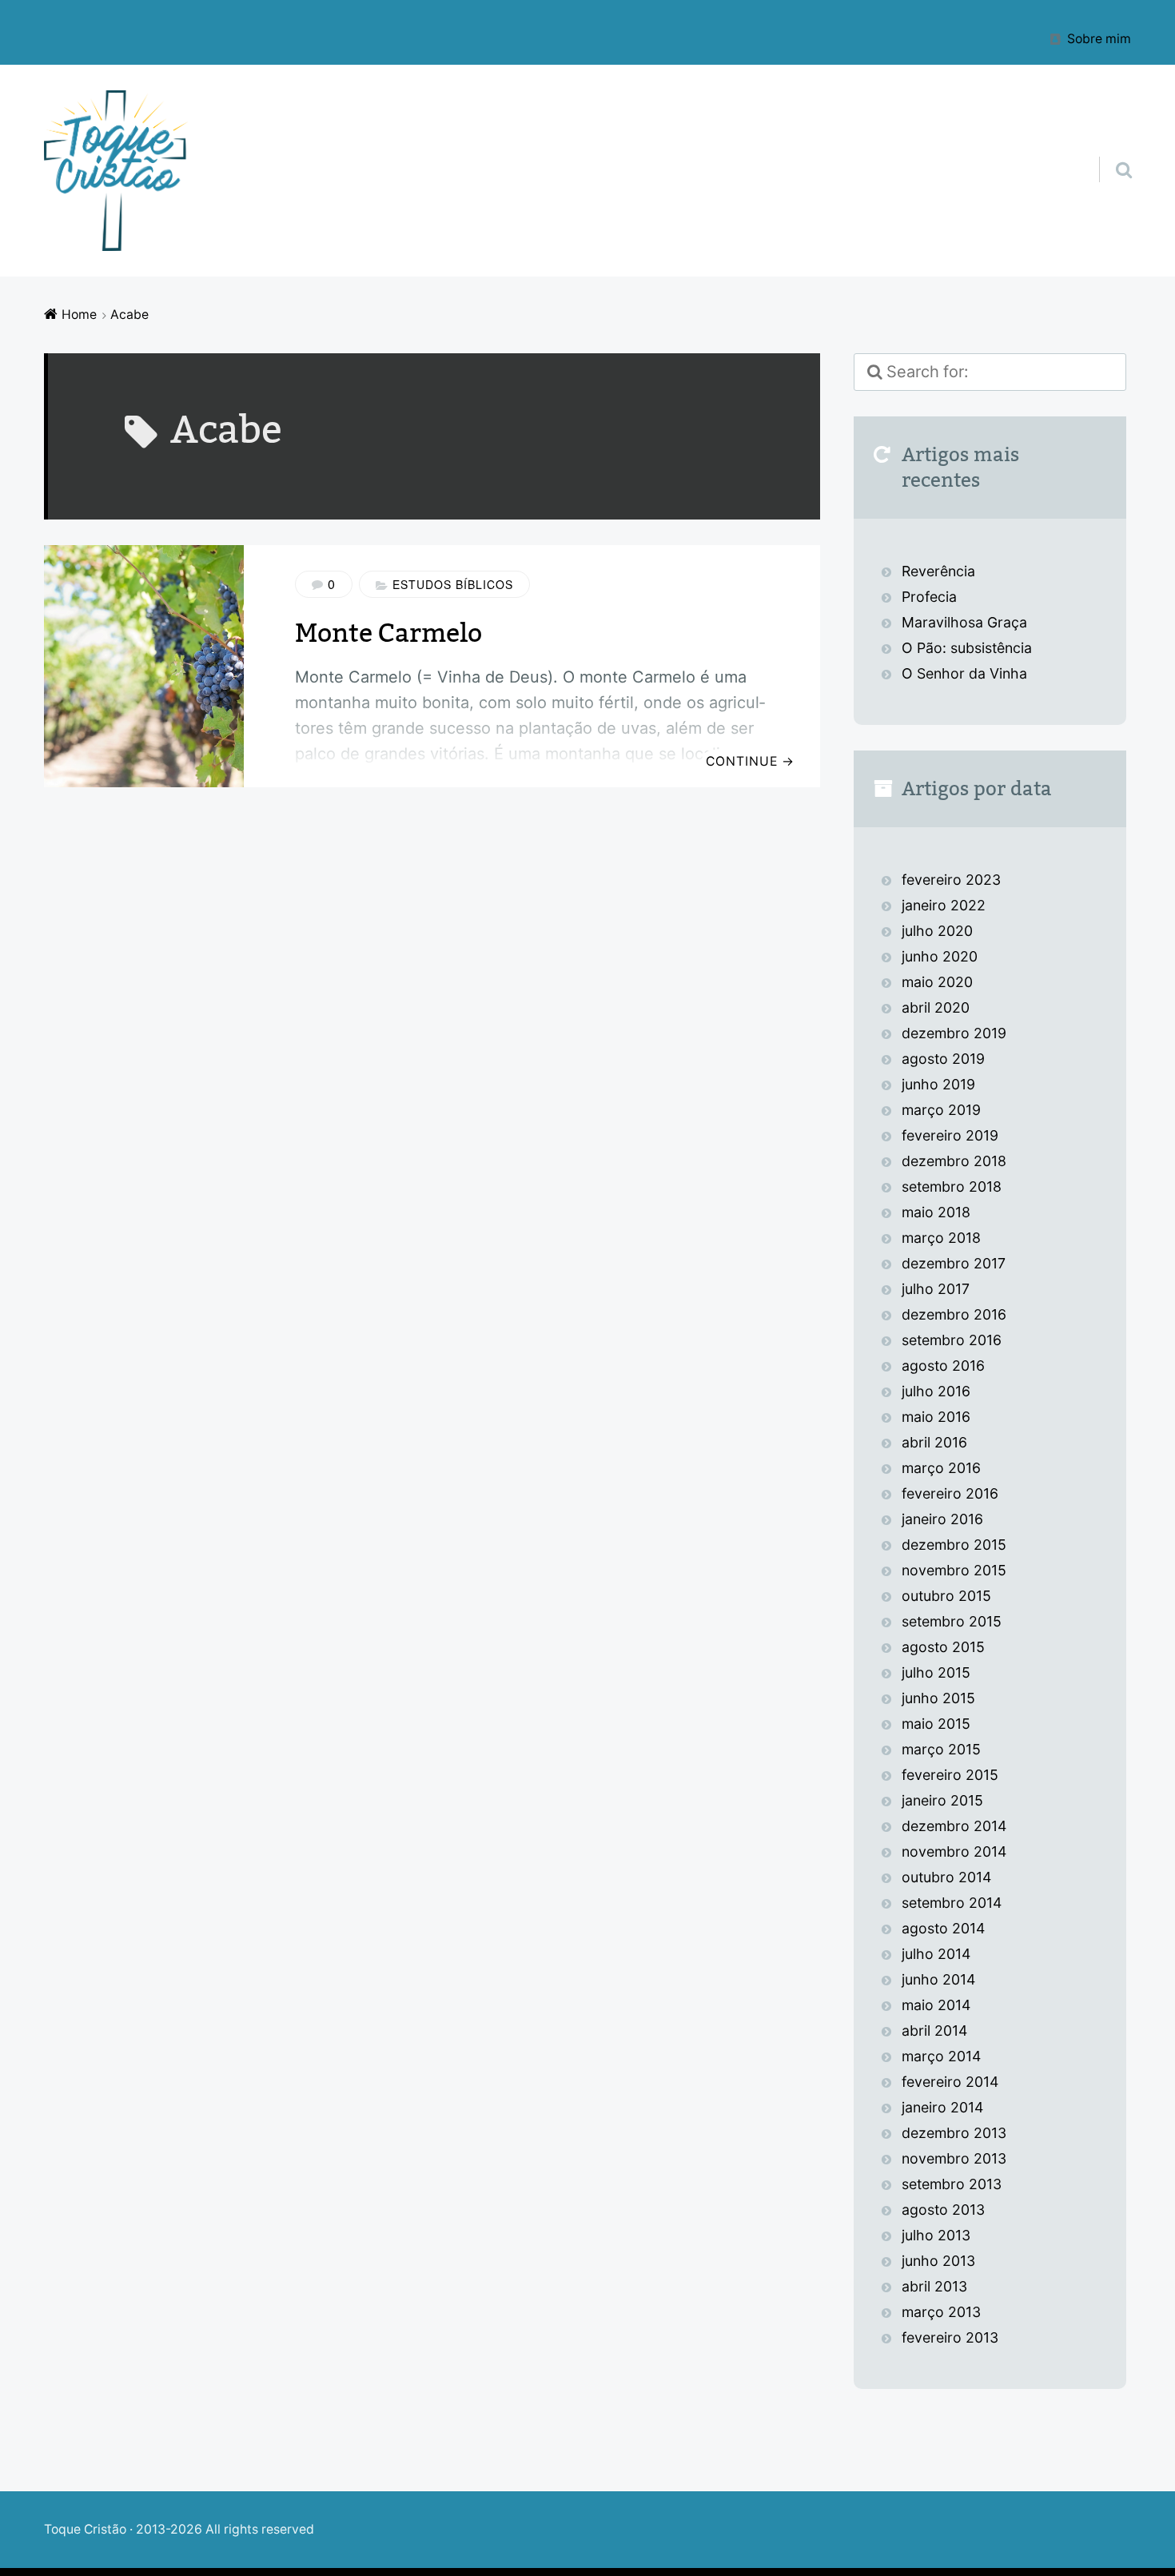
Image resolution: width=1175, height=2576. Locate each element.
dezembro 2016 (954, 1314)
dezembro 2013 (954, 2133)
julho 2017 (936, 1289)
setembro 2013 (952, 2184)
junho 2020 (940, 956)
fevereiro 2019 (950, 1135)
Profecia (931, 597)
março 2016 (941, 1468)
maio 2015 (936, 1724)
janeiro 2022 (944, 905)
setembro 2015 (952, 1621)
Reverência (938, 571)
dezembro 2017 (954, 1263)
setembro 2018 (952, 1186)
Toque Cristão (87, 2529)
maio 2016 (936, 1417)
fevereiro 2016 (950, 1493)
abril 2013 (934, 2286)
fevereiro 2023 (951, 880)
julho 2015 (936, 1672)
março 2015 (941, 1749)
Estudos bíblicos (453, 584)
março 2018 (941, 1238)
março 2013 (941, 2312)
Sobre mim (1099, 38)
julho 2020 (937, 931)
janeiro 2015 (942, 1800)
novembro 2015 (954, 1570)
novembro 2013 (954, 2158)
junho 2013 (938, 2261)
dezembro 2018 (954, 1161)
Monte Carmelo (388, 633)
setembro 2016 (952, 1340)
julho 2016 (936, 1391)
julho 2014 (936, 1954)
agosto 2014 (943, 1928)
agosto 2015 (943, 1647)
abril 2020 (936, 1007)
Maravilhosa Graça (964, 622)
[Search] (1109, 149)
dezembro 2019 (954, 1033)
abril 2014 (934, 2031)
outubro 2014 (946, 1877)
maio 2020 (937, 982)
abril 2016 (934, 1442)
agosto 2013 (943, 2210)
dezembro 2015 (954, 1545)
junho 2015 (938, 1698)
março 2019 (941, 1110)
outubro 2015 (946, 1596)
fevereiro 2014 (950, 2082)
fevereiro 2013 (950, 2337)
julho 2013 (936, 2235)
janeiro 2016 (942, 1519)
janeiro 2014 (942, 2107)
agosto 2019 (943, 1059)
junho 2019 (938, 1084)
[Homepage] (116, 171)
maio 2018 (936, 1212)
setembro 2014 (952, 1903)
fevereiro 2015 (950, 1775)
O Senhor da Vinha (964, 673)
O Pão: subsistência (967, 648)
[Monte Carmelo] (144, 666)
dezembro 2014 (954, 1826)
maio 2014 (936, 2005)
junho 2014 (938, 1979)
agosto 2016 (943, 1366)
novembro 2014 (954, 1851)
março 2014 (941, 2056)
